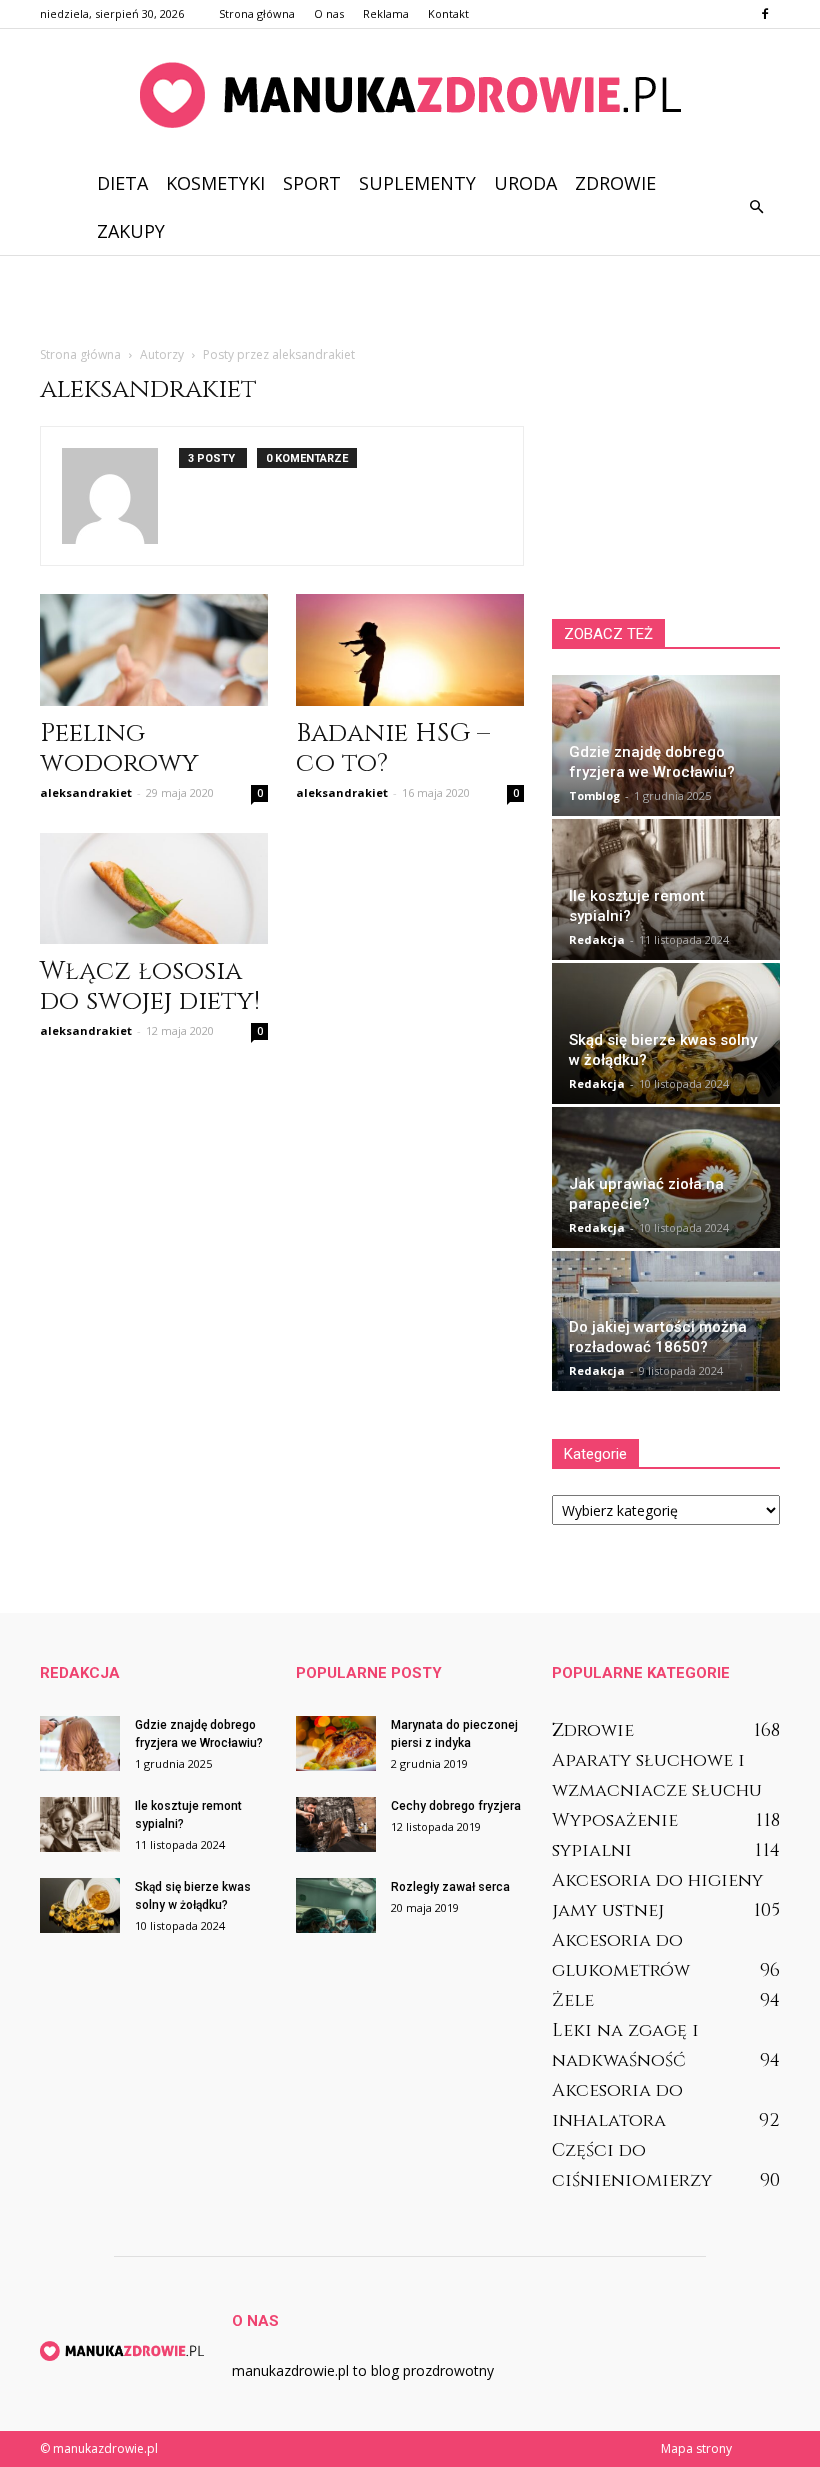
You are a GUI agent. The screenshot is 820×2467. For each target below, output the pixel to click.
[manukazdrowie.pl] (410, 95)
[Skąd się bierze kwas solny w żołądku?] (80, 1905)
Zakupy (131, 231)
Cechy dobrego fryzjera (456, 1806)
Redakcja (597, 939)
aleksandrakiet (86, 792)
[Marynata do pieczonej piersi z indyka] (336, 1743)
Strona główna (257, 13)
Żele (573, 2000)
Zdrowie (615, 183)
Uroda (525, 183)
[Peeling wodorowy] (154, 650)
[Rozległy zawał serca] (336, 1905)
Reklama (386, 13)
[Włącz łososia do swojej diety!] (154, 889)
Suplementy (417, 183)
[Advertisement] (410, 299)
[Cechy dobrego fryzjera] (336, 1824)
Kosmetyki (215, 183)
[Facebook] (765, 14)
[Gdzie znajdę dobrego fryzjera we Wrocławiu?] (80, 1743)
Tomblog (594, 795)
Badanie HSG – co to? (393, 748)
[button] (756, 207)
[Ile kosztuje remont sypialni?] (80, 1824)
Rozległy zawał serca (450, 1887)
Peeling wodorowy (119, 748)
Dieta (122, 183)
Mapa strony (696, 2448)
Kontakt (448, 13)
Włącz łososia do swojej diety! (150, 986)
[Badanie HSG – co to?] (410, 650)
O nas (329, 13)
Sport (312, 183)
